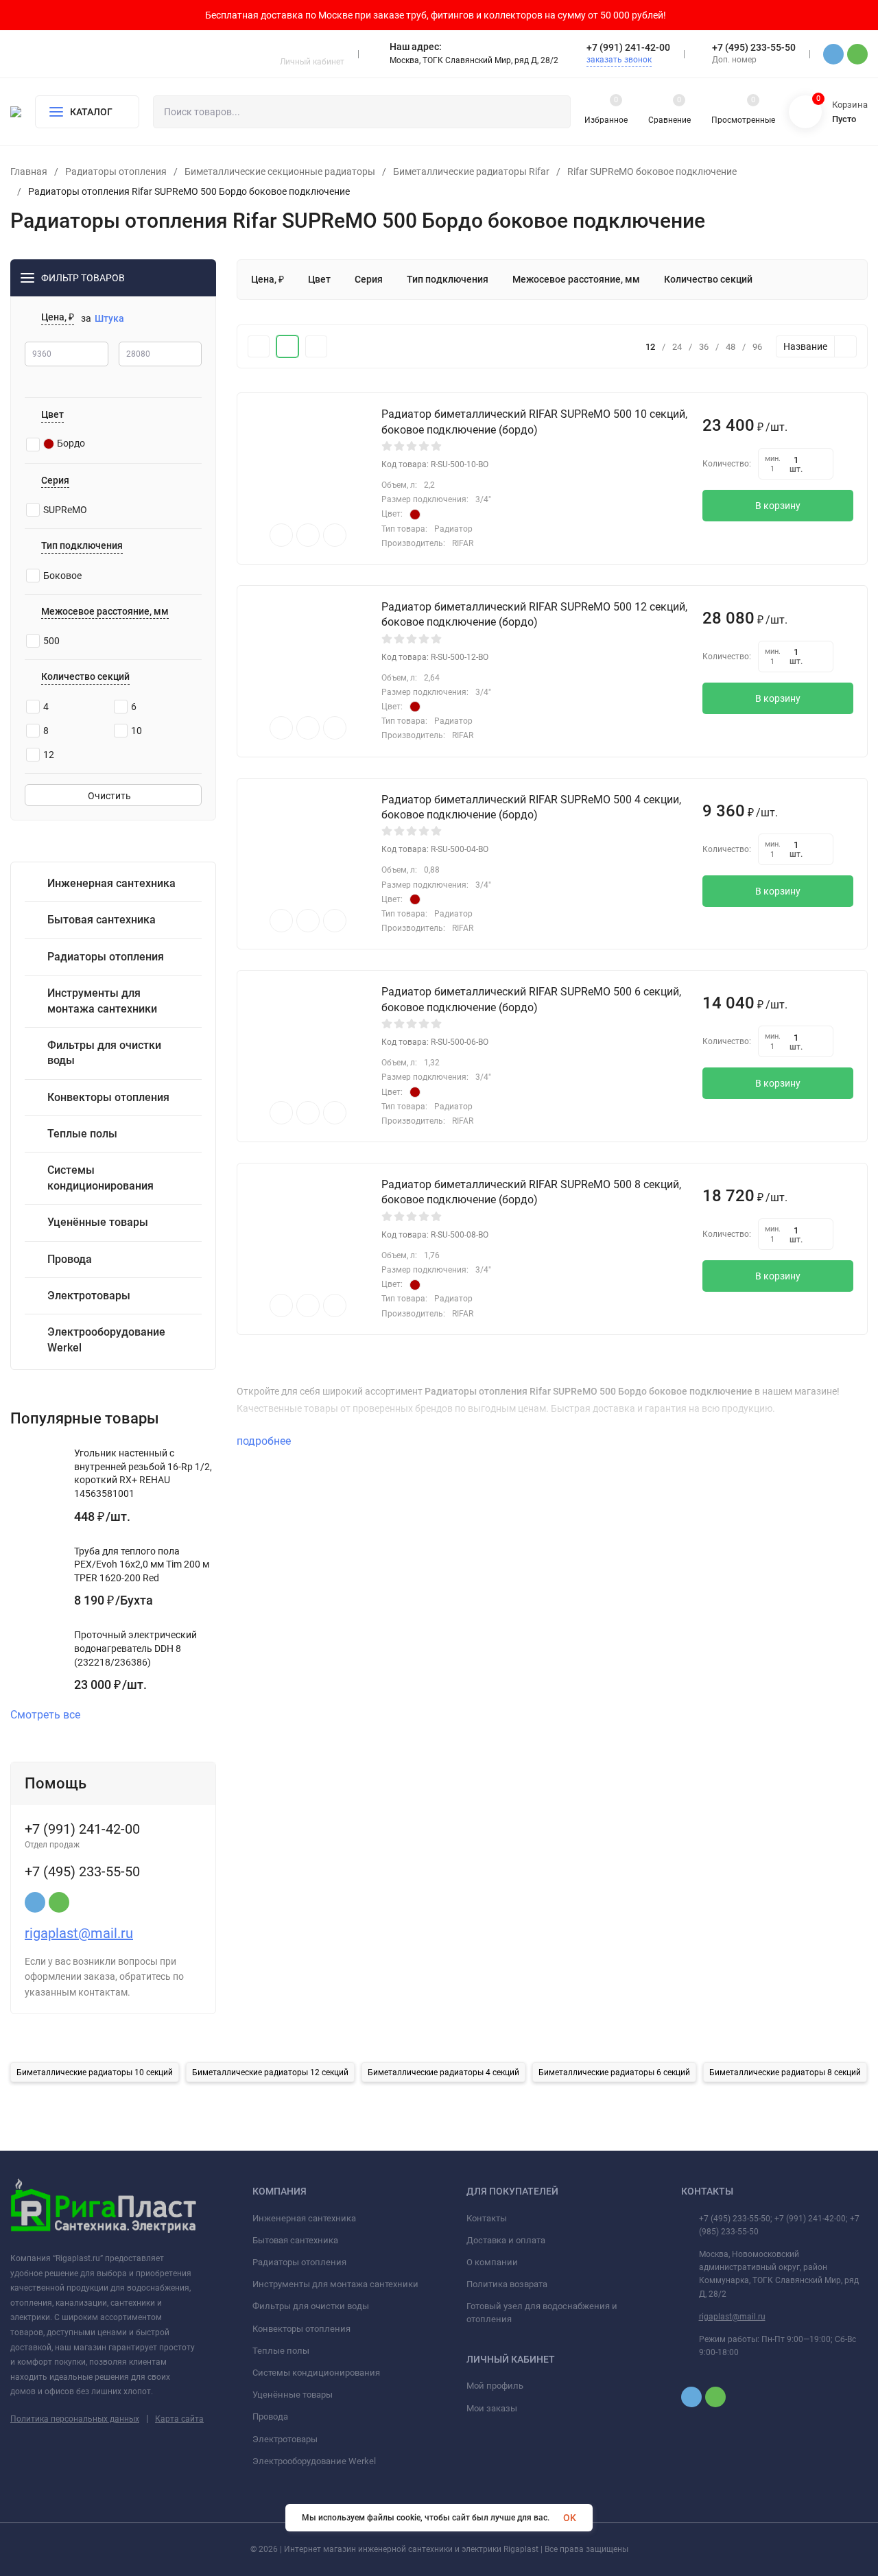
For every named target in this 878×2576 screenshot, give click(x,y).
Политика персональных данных (75, 2419)
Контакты (487, 2218)
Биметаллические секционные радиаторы (280, 172)
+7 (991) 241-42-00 (628, 47)
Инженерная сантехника (304, 2218)
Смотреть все (45, 1715)
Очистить (110, 796)
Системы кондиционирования (316, 2373)
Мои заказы (492, 2408)
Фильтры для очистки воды (311, 2306)
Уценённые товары (293, 2395)
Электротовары (285, 2439)
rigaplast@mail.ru (79, 1933)
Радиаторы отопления (116, 172)
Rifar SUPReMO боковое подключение (652, 172)
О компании (492, 2262)
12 (49, 755)
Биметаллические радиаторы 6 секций (614, 2072)
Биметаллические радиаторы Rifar (471, 172)
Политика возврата (507, 2284)
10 (137, 731)
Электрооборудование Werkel (314, 2461)
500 (51, 641)
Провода (270, 2417)
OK (570, 2518)
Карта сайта (179, 2419)
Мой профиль (495, 2386)
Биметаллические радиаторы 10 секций (95, 2072)
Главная (29, 172)
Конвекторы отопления (301, 2329)
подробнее (265, 1441)
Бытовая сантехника (295, 2240)
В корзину (778, 506)
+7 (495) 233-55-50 (754, 47)
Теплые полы (281, 2351)
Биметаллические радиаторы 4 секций (443, 2072)
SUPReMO (65, 510)
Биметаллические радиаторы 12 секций (270, 2072)
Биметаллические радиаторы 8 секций (785, 2072)
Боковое (62, 576)
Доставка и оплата (506, 2240)
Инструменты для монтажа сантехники (335, 2284)
